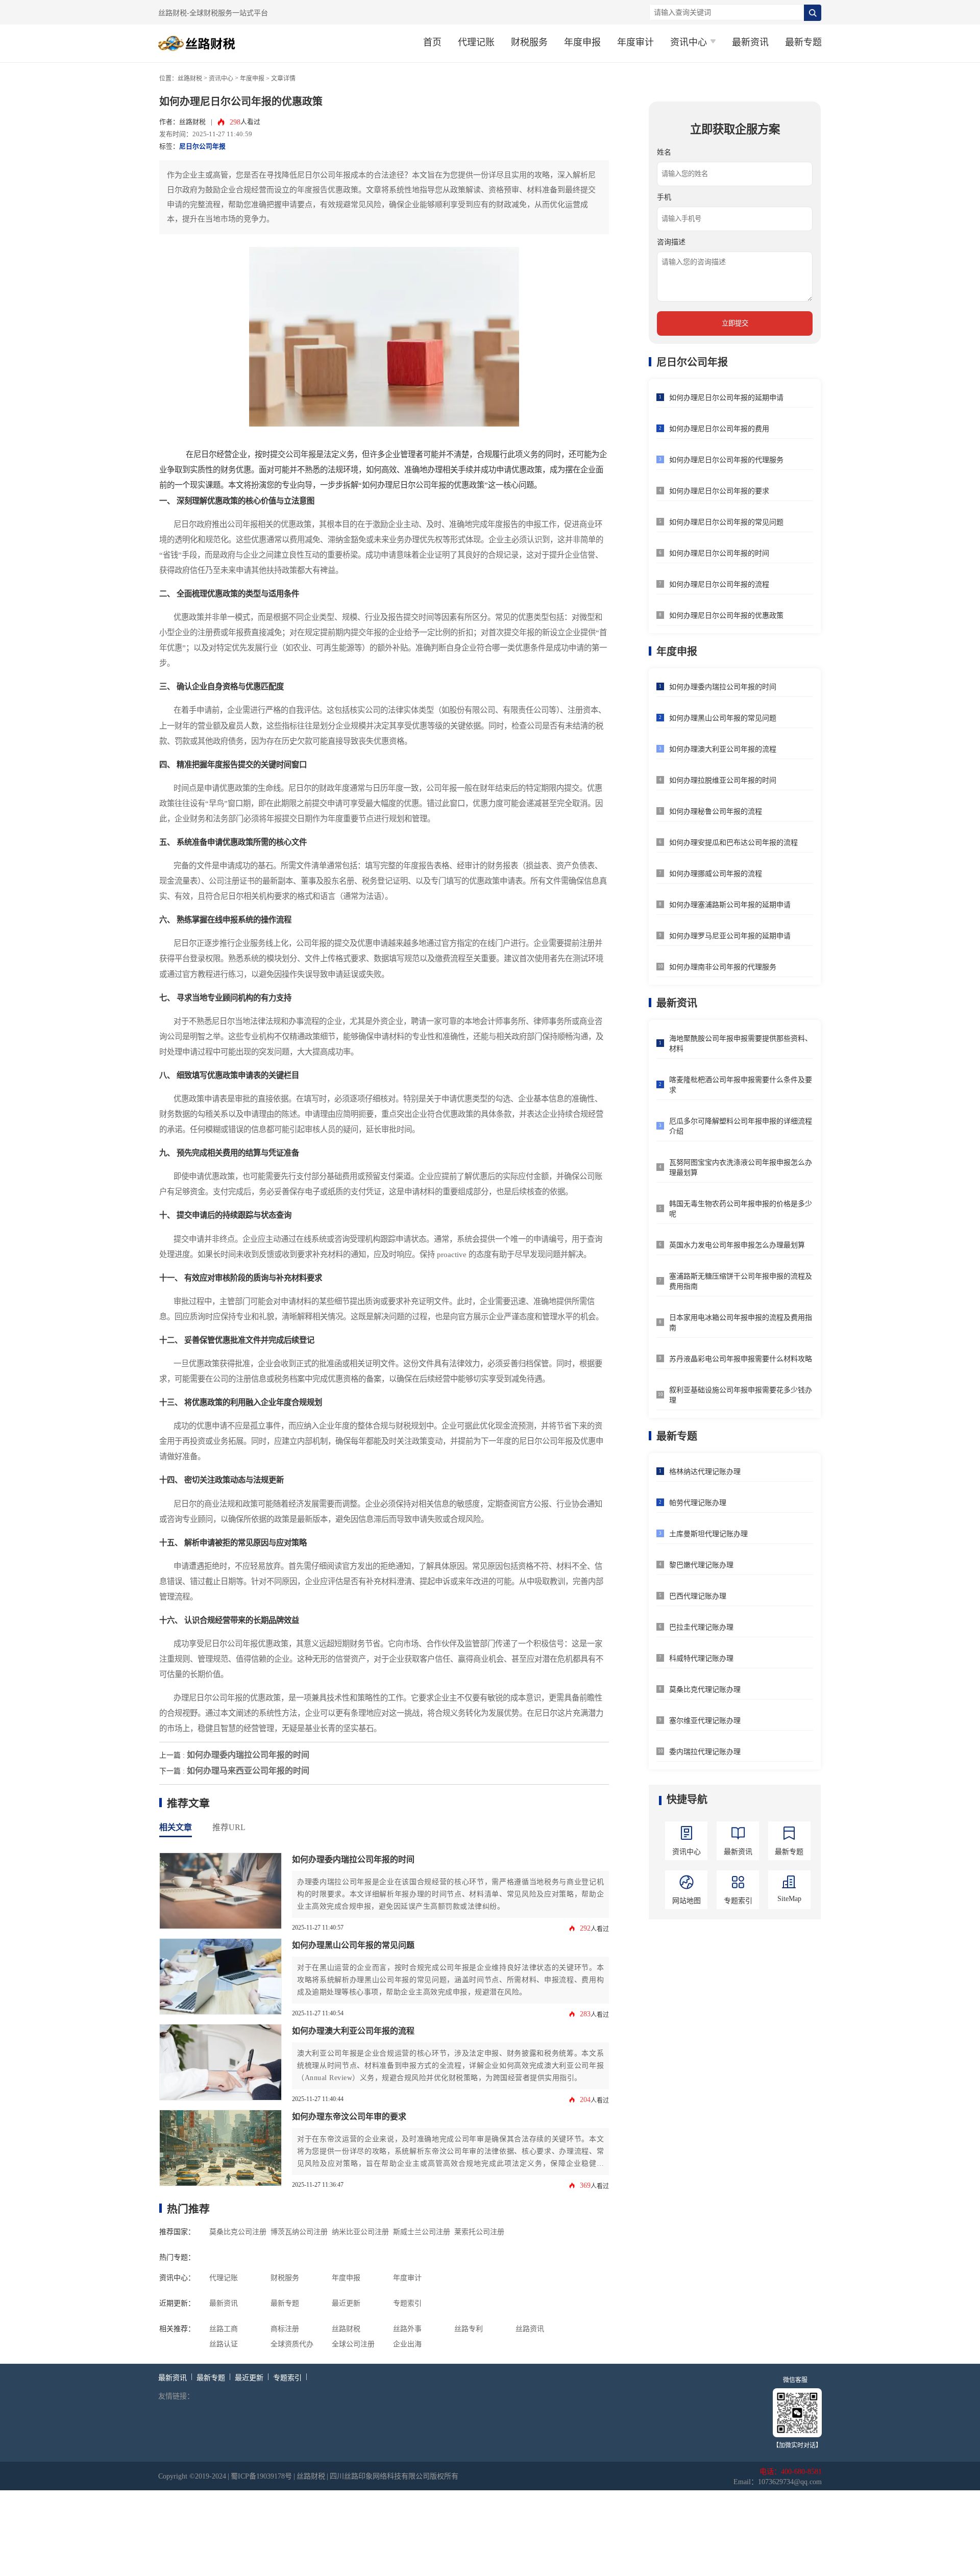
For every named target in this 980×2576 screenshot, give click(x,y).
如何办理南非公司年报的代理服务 (723, 967)
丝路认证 (224, 2344)
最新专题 (803, 42)
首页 (432, 42)
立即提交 (735, 323)
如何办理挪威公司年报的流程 (716, 874)
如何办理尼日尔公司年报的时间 (719, 553)
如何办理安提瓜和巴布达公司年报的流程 (733, 843)
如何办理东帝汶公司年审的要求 (349, 2117)
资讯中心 (221, 79)
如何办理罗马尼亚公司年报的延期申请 (730, 936)
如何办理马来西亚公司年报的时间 (248, 1771)
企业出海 (407, 2344)
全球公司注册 (353, 2344)
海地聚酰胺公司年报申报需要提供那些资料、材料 (741, 1044)
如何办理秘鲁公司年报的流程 (716, 811)
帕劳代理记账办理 (698, 1503)
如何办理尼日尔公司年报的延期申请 (726, 398)
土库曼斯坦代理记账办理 (708, 1534)
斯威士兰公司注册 (422, 2232)
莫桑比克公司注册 (238, 2232)
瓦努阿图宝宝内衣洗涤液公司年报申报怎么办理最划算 (741, 1168)
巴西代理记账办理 (698, 1596)
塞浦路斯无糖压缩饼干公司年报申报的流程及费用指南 (741, 1281)
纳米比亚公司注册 (360, 2232)
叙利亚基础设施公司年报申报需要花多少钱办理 (741, 1395)
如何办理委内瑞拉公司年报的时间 (248, 1755)
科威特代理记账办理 (701, 1658)
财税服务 (529, 42)
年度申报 (582, 42)
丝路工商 (224, 2329)
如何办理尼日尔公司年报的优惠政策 (726, 616)
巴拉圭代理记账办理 (701, 1627)
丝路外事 (407, 2329)
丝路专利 (469, 2329)
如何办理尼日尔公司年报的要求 (719, 491)
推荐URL (229, 1827)
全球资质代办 (292, 2344)
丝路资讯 (530, 2329)
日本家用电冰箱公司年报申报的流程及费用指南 (741, 1323)
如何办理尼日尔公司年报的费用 (719, 429)
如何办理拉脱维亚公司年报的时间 (723, 780)
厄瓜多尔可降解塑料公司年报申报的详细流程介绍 (741, 1126)
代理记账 (476, 42)
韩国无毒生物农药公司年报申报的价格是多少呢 (741, 1209)
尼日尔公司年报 (202, 146)
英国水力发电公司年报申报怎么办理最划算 (737, 1245)
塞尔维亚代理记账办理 (705, 1721)
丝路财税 (190, 79)
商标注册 (285, 2329)
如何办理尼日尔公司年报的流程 (719, 584)
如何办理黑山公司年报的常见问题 (353, 1945)
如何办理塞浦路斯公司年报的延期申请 (730, 905)
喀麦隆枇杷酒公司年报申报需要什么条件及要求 (741, 1085)
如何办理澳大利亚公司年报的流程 (353, 2031)
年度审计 (635, 42)
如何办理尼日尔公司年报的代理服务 (726, 460)
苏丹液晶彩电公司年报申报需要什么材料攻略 (741, 1359)
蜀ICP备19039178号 (261, 2476)
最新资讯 (750, 42)
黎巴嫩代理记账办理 (701, 1565)
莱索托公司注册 (479, 2232)
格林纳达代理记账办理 (705, 1472)
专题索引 (407, 2303)
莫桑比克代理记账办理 (705, 1690)
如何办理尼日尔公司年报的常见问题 (726, 522)
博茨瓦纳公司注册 (299, 2232)
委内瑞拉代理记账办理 (705, 1752)
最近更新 (346, 2303)
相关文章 (176, 1827)
